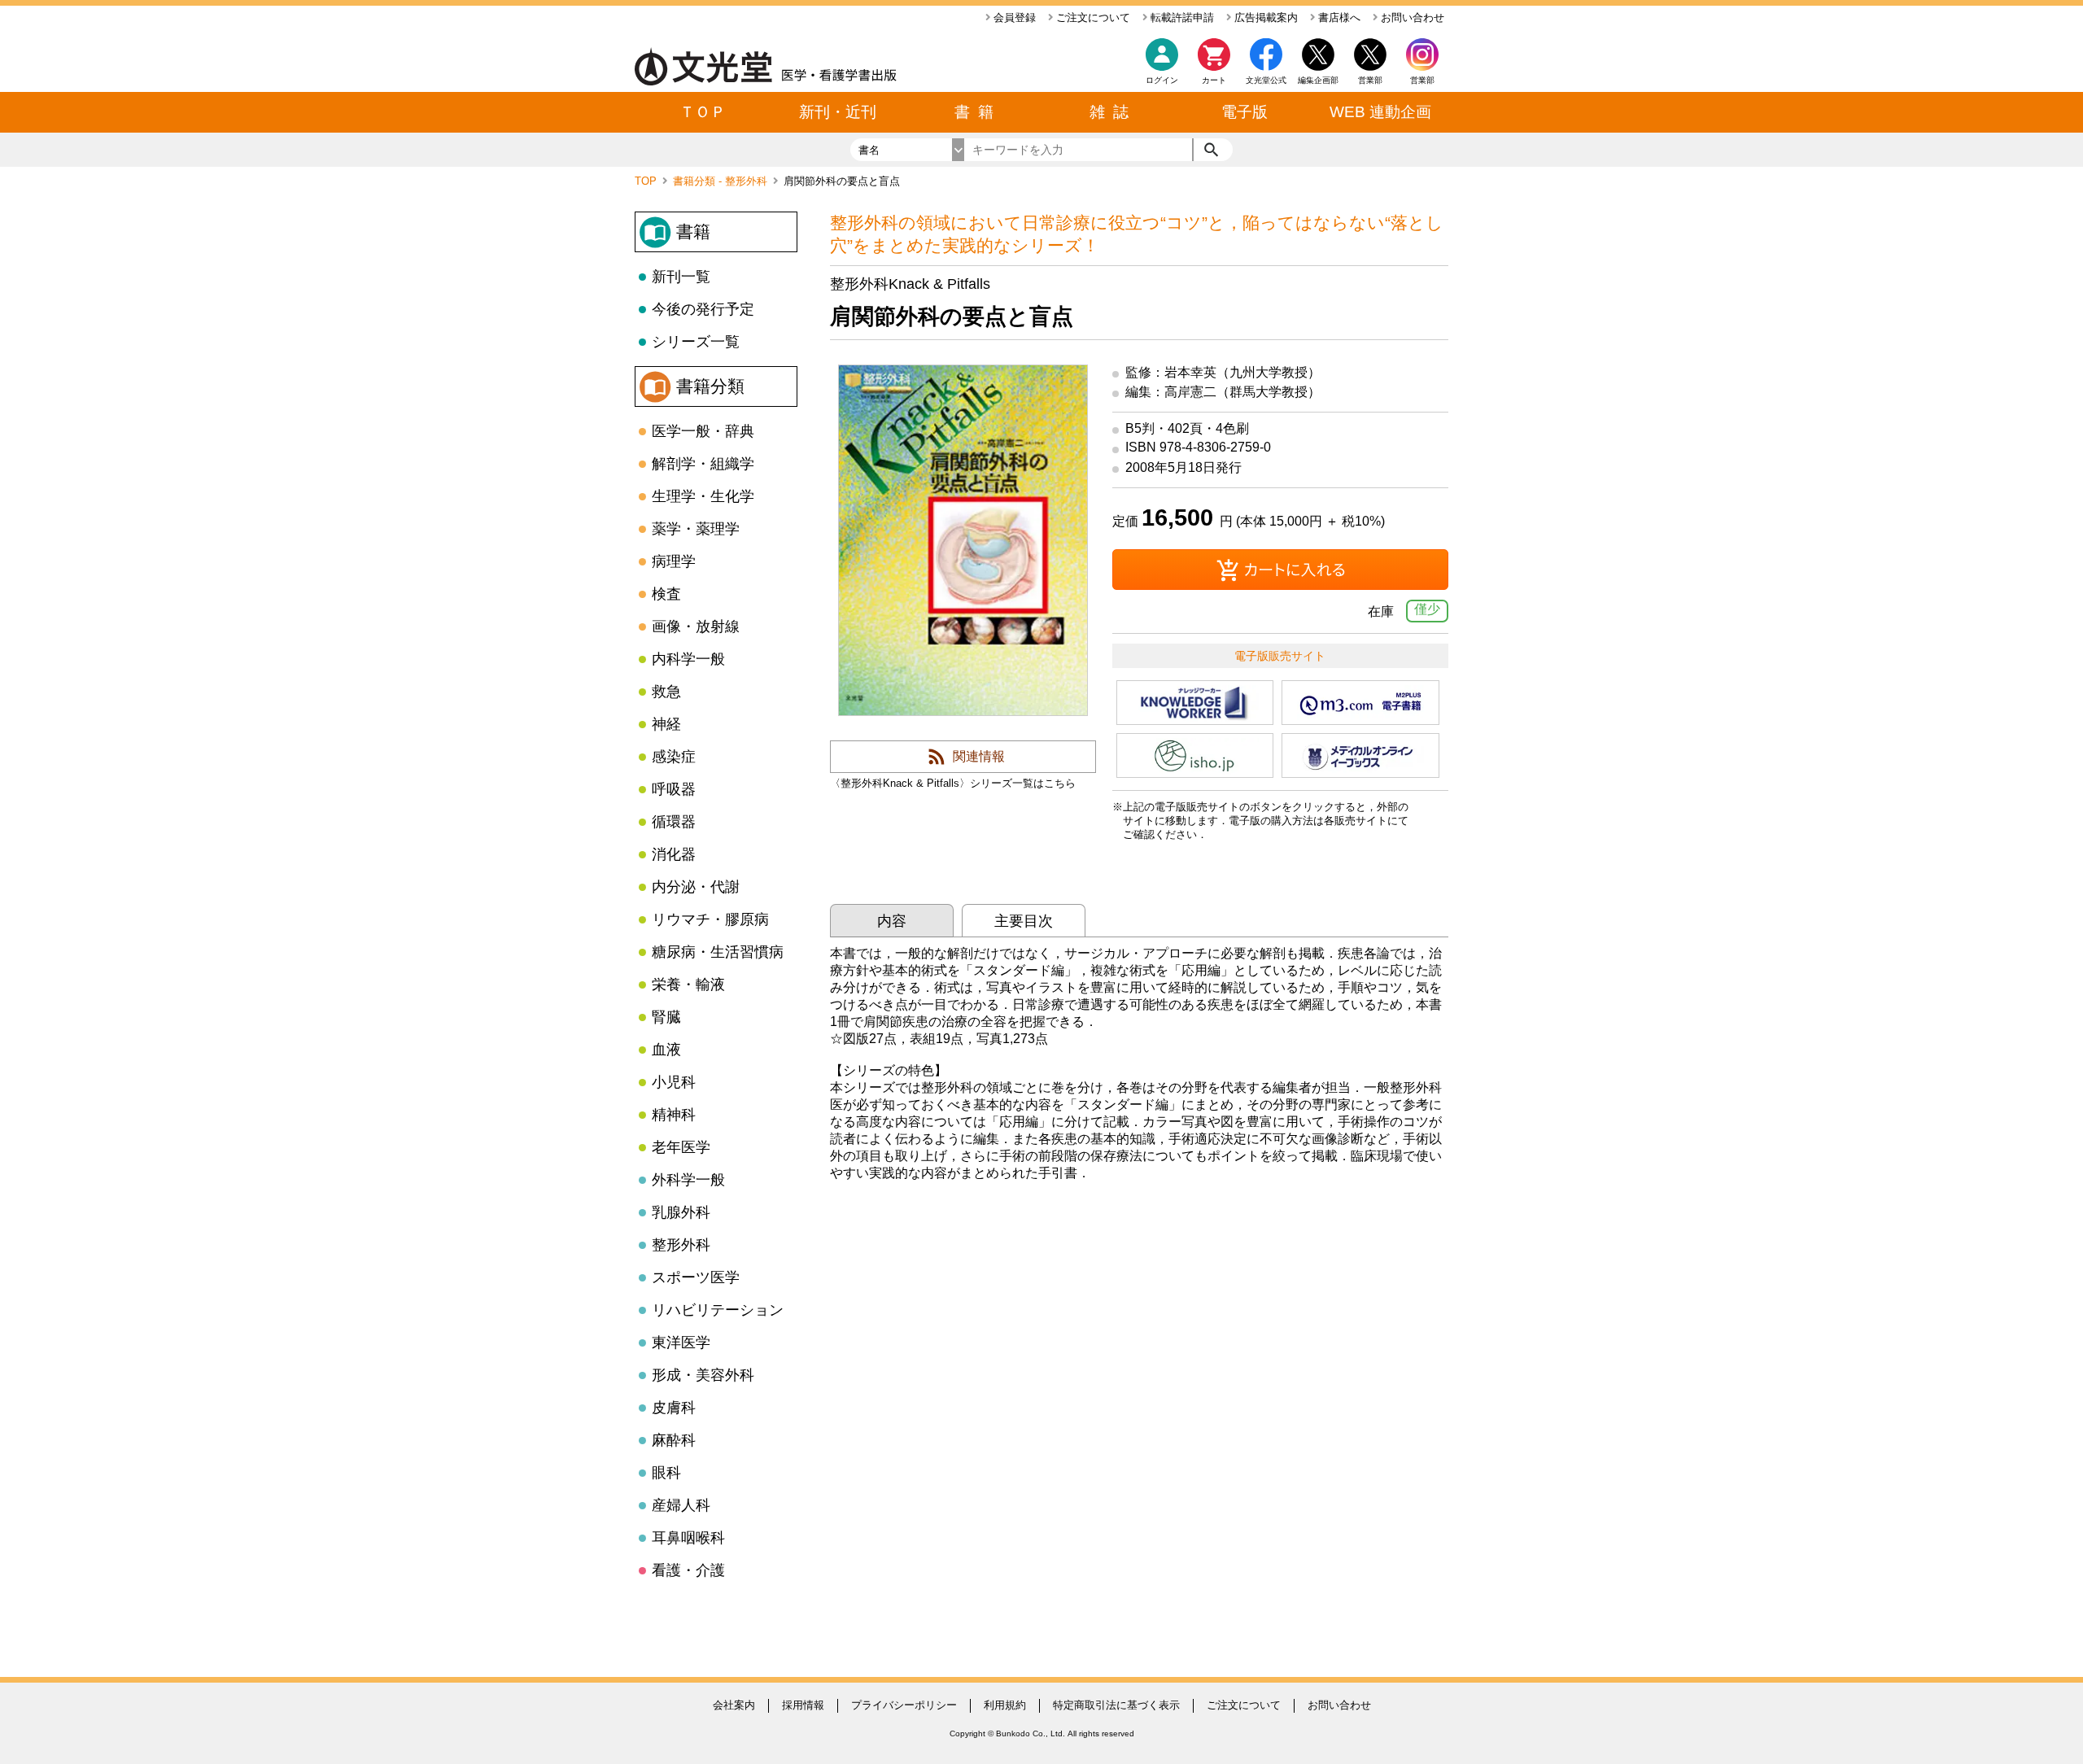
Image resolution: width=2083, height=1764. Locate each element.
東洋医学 (681, 1343)
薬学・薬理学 (696, 529)
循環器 (674, 822)
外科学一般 (688, 1180)
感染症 (674, 757)
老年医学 (681, 1147)
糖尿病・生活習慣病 (718, 952)
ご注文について (1092, 17)
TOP (647, 181)
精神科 (674, 1115)
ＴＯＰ (703, 112)
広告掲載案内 (1264, 17)
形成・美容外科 (703, 1375)
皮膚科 (674, 1408)
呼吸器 (674, 789)
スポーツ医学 (696, 1277)
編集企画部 (1318, 80)
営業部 (1422, 80)
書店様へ (1338, 17)
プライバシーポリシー (904, 1705)
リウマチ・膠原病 (710, 919)
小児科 (674, 1082)
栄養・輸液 (688, 985)
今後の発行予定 (703, 309)
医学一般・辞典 (703, 431)
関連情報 (979, 756)
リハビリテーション (718, 1310)
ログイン (1162, 80)
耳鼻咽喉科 (688, 1538)
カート (1214, 80)
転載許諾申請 (1181, 17)
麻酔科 (674, 1440)
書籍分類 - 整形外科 (722, 181)
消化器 (674, 854)
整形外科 (681, 1245)
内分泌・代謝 (696, 887)
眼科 (666, 1473)
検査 (666, 594)
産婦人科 (681, 1505)
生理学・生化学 (703, 496)
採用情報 (803, 1705)
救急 (666, 692)
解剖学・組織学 (703, 464)
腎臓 (666, 1017)
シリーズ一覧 (696, 342)
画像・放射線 (696, 627)
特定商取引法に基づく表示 (1116, 1705)
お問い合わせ (1411, 17)
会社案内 (734, 1705)
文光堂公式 (1266, 80)
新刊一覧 (681, 277)
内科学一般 (688, 659)
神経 (666, 724)
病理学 (674, 561)
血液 (666, 1050)
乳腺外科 (681, 1212)
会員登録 (1013, 17)
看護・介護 (688, 1570)
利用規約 (1005, 1705)
